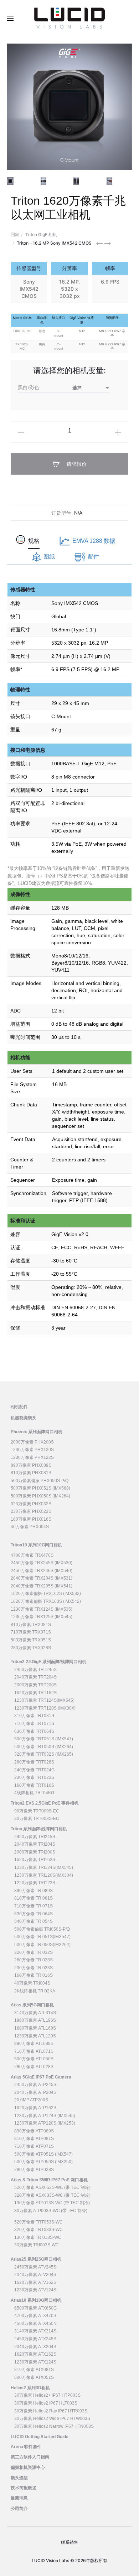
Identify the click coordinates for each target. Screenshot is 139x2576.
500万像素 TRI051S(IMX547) (42, 1937)
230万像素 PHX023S (31, 1511)
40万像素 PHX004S (30, 1527)
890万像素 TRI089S (34, 1891)
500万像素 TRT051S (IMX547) (44, 1739)
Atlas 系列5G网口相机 (32, 2005)
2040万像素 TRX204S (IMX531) (42, 1578)
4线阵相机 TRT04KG (34, 1793)
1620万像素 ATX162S (35, 2354)
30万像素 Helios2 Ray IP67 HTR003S (51, 2411)
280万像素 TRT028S (34, 1762)
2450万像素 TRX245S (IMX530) (42, 1563)
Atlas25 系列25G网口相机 (36, 2259)
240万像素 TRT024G (34, 1770)
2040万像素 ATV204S (35, 2275)
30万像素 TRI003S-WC (37, 2245)
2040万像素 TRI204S (35, 1844)
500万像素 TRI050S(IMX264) (42, 1945)
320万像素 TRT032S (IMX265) (44, 1754)
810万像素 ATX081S (34, 2370)
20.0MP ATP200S (31, 2100)
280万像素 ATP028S (34, 2170)
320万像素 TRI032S (34, 1952)
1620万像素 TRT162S (35, 1693)
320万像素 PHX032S (31, 1504)
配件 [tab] (93, 557)
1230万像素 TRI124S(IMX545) (44, 1867)
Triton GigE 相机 (41, 234)
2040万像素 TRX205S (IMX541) (42, 1586)
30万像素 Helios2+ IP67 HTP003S (47, 2395)
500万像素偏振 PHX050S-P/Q (40, 1481)
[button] (21, 432)
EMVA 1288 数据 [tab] (94, 541)
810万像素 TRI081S (34, 1898)
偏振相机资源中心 (28, 2467)
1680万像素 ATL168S (35, 2028)
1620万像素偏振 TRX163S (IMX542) (46, 1601)
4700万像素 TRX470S (32, 1555)
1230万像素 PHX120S (32, 1450)
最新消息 (19, 2498)
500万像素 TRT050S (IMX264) (44, 1747)
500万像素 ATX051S (34, 2377)
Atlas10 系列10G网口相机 (36, 2300)
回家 (15, 234)
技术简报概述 (24, 2488)
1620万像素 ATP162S (35, 2108)
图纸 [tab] (49, 557)
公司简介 (19, 2509)
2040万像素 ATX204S (35, 2347)
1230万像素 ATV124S (35, 2290)
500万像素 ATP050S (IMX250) (43, 2162)
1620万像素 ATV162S (35, 2282)
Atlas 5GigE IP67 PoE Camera (41, 2077)
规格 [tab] (34, 541)
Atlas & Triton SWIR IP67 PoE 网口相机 (49, 2180)
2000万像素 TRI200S (35, 1852)
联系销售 (69, 2542)
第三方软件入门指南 (30, 2457)
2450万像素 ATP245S (35, 2085)
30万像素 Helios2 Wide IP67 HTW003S (52, 2419)
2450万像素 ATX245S (35, 2339)
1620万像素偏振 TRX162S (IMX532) (46, 1594)
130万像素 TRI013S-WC (38, 2237)
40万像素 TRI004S (32, 1983)
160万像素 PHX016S (31, 1519)
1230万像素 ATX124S (35, 2362)
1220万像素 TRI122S (35, 1883)
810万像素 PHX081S (31, 1473)
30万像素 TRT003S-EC (37, 1819)
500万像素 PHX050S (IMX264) (40, 1496)
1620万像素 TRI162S (35, 1860)
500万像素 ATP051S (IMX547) (43, 2154)
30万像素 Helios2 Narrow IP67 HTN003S (54, 2426)
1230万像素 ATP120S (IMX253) (45, 2123)
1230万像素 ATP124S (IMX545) (45, 2116)
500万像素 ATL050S (34, 2059)
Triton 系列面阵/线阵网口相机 (39, 1829)
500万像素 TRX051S (31, 1640)
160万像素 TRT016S (34, 1785)
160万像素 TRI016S (34, 1975)
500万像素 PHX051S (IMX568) (40, 1488)
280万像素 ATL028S (34, 2067)
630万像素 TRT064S (34, 1731)
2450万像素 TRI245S (35, 1837)
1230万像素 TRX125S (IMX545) (42, 1617)
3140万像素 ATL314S (35, 2013)
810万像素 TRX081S (31, 1625)
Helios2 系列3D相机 (30, 2388)
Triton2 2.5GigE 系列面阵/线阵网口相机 (48, 1662)
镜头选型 (19, 2478)
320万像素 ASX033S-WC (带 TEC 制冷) (52, 2195)
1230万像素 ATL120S (35, 2036)
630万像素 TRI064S (34, 1914)
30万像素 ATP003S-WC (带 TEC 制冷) (51, 2211)
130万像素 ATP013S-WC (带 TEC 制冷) (52, 2203)
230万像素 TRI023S (34, 1968)
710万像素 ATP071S (34, 2146)
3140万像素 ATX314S (35, 2331)
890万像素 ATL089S (34, 2044)
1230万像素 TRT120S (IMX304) (45, 1708)
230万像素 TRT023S (34, 1777)
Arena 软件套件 (26, 2447)
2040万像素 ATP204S (35, 2092)
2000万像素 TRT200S (35, 1685)
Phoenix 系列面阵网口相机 (37, 1432)
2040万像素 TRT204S (35, 1677)
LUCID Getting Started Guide (40, 2437)
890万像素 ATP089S (34, 2131)
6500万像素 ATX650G (35, 2308)
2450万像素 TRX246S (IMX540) (42, 1571)
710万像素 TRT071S (34, 1724)
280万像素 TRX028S (31, 1648)
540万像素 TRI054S (34, 1921)
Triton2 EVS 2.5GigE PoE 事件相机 (45, 1803)
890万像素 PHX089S (31, 1465)
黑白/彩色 (29, 387)
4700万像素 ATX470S (35, 2316)
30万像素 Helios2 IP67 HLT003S (46, 2403)
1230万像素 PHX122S (32, 1457)
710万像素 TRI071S (34, 1906)
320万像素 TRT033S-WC (38, 2230)
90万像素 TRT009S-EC (37, 1811)
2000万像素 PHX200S (32, 1442)
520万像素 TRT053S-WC (38, 2222)
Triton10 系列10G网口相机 (36, 1545)
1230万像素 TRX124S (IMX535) (42, 1609)
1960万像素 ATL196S (35, 2020)
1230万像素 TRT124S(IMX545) (44, 1700)
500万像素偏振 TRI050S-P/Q (42, 1929)
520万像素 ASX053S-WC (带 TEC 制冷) (52, 2187)
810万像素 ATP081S (34, 2139)
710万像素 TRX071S (31, 1632)
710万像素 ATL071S (34, 2051)
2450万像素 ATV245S (35, 2267)
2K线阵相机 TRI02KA (35, 1991)
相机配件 (19, 1407)
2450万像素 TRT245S (35, 1670)
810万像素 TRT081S (34, 1716)
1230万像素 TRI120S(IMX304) (44, 1875)
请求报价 (76, 464)
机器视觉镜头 (24, 1418)
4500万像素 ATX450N (35, 2324)
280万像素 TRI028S (34, 1960)
